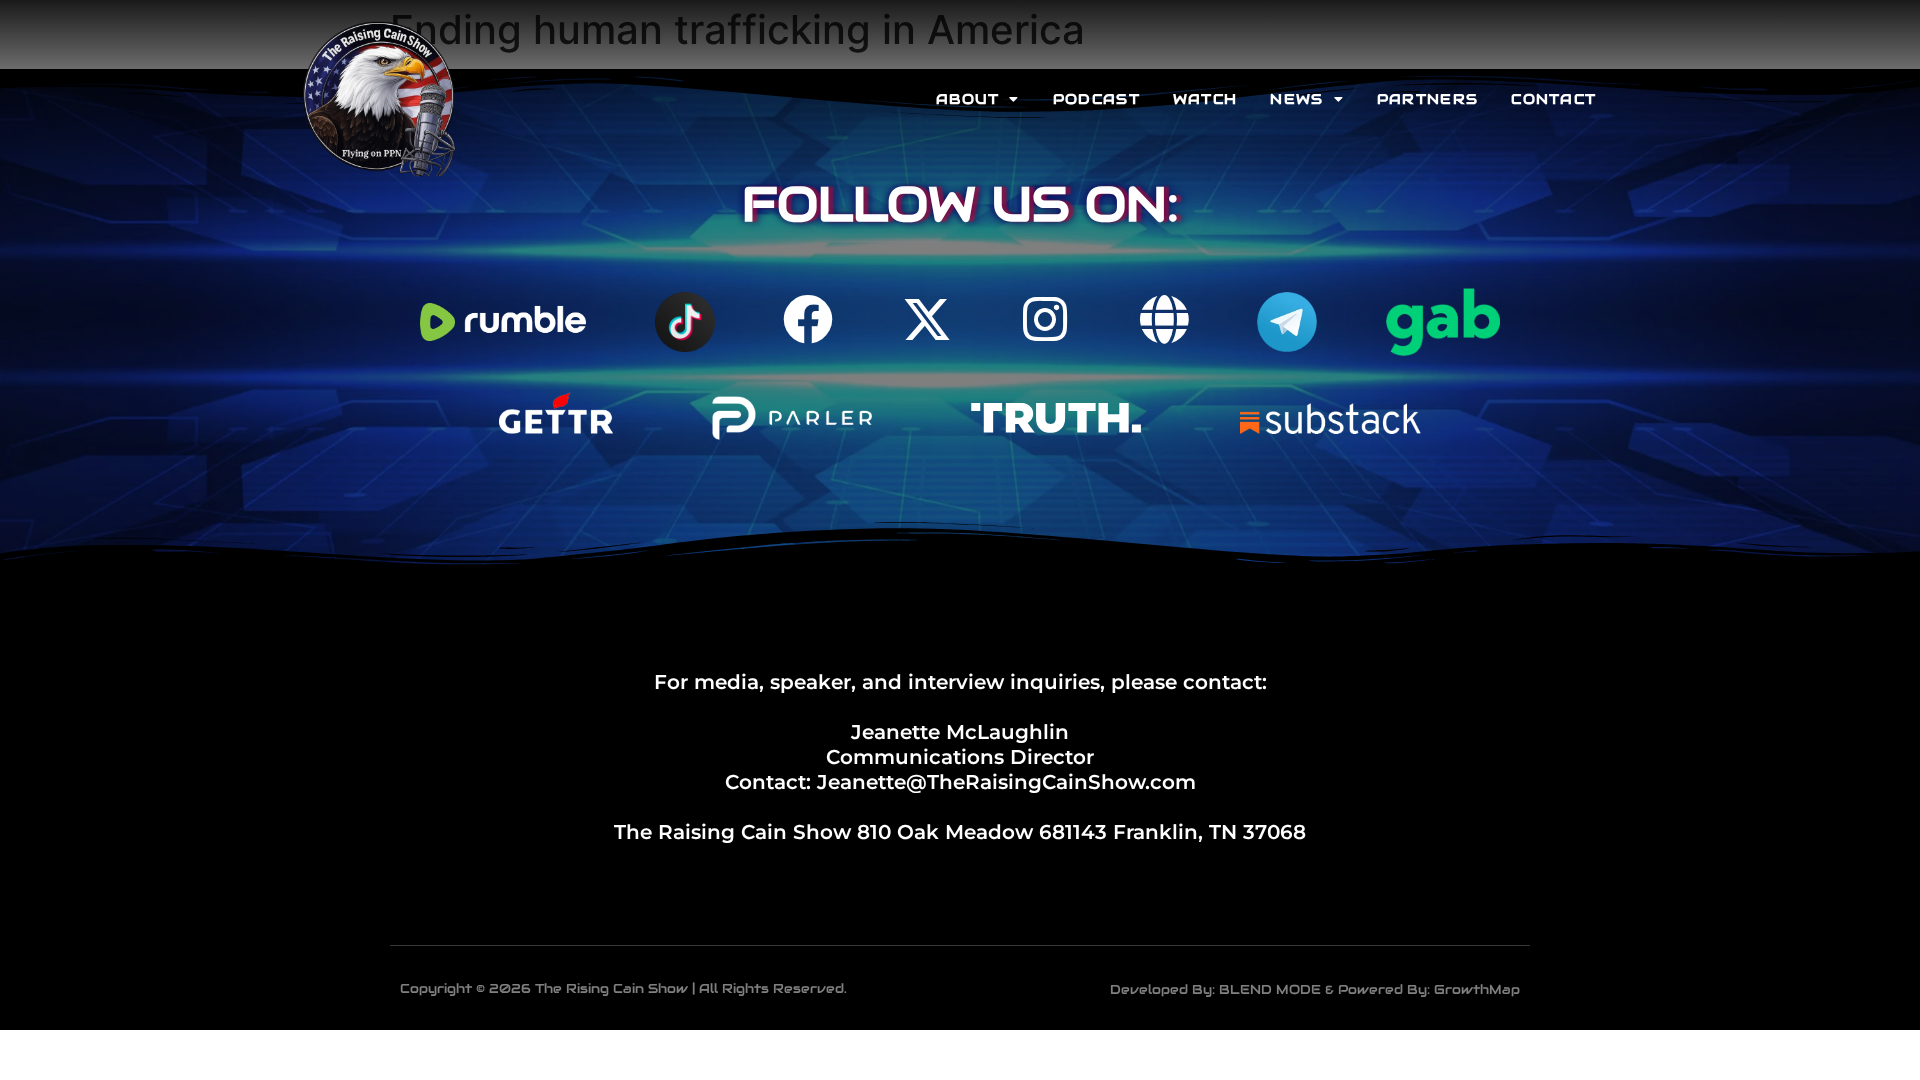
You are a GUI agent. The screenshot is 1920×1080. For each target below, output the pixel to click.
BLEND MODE (1270, 989)
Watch (1205, 99)
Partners (1427, 99)
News (1296, 99)
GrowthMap (1477, 989)
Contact (1553, 99)
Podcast (1096, 99)
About (968, 99)
